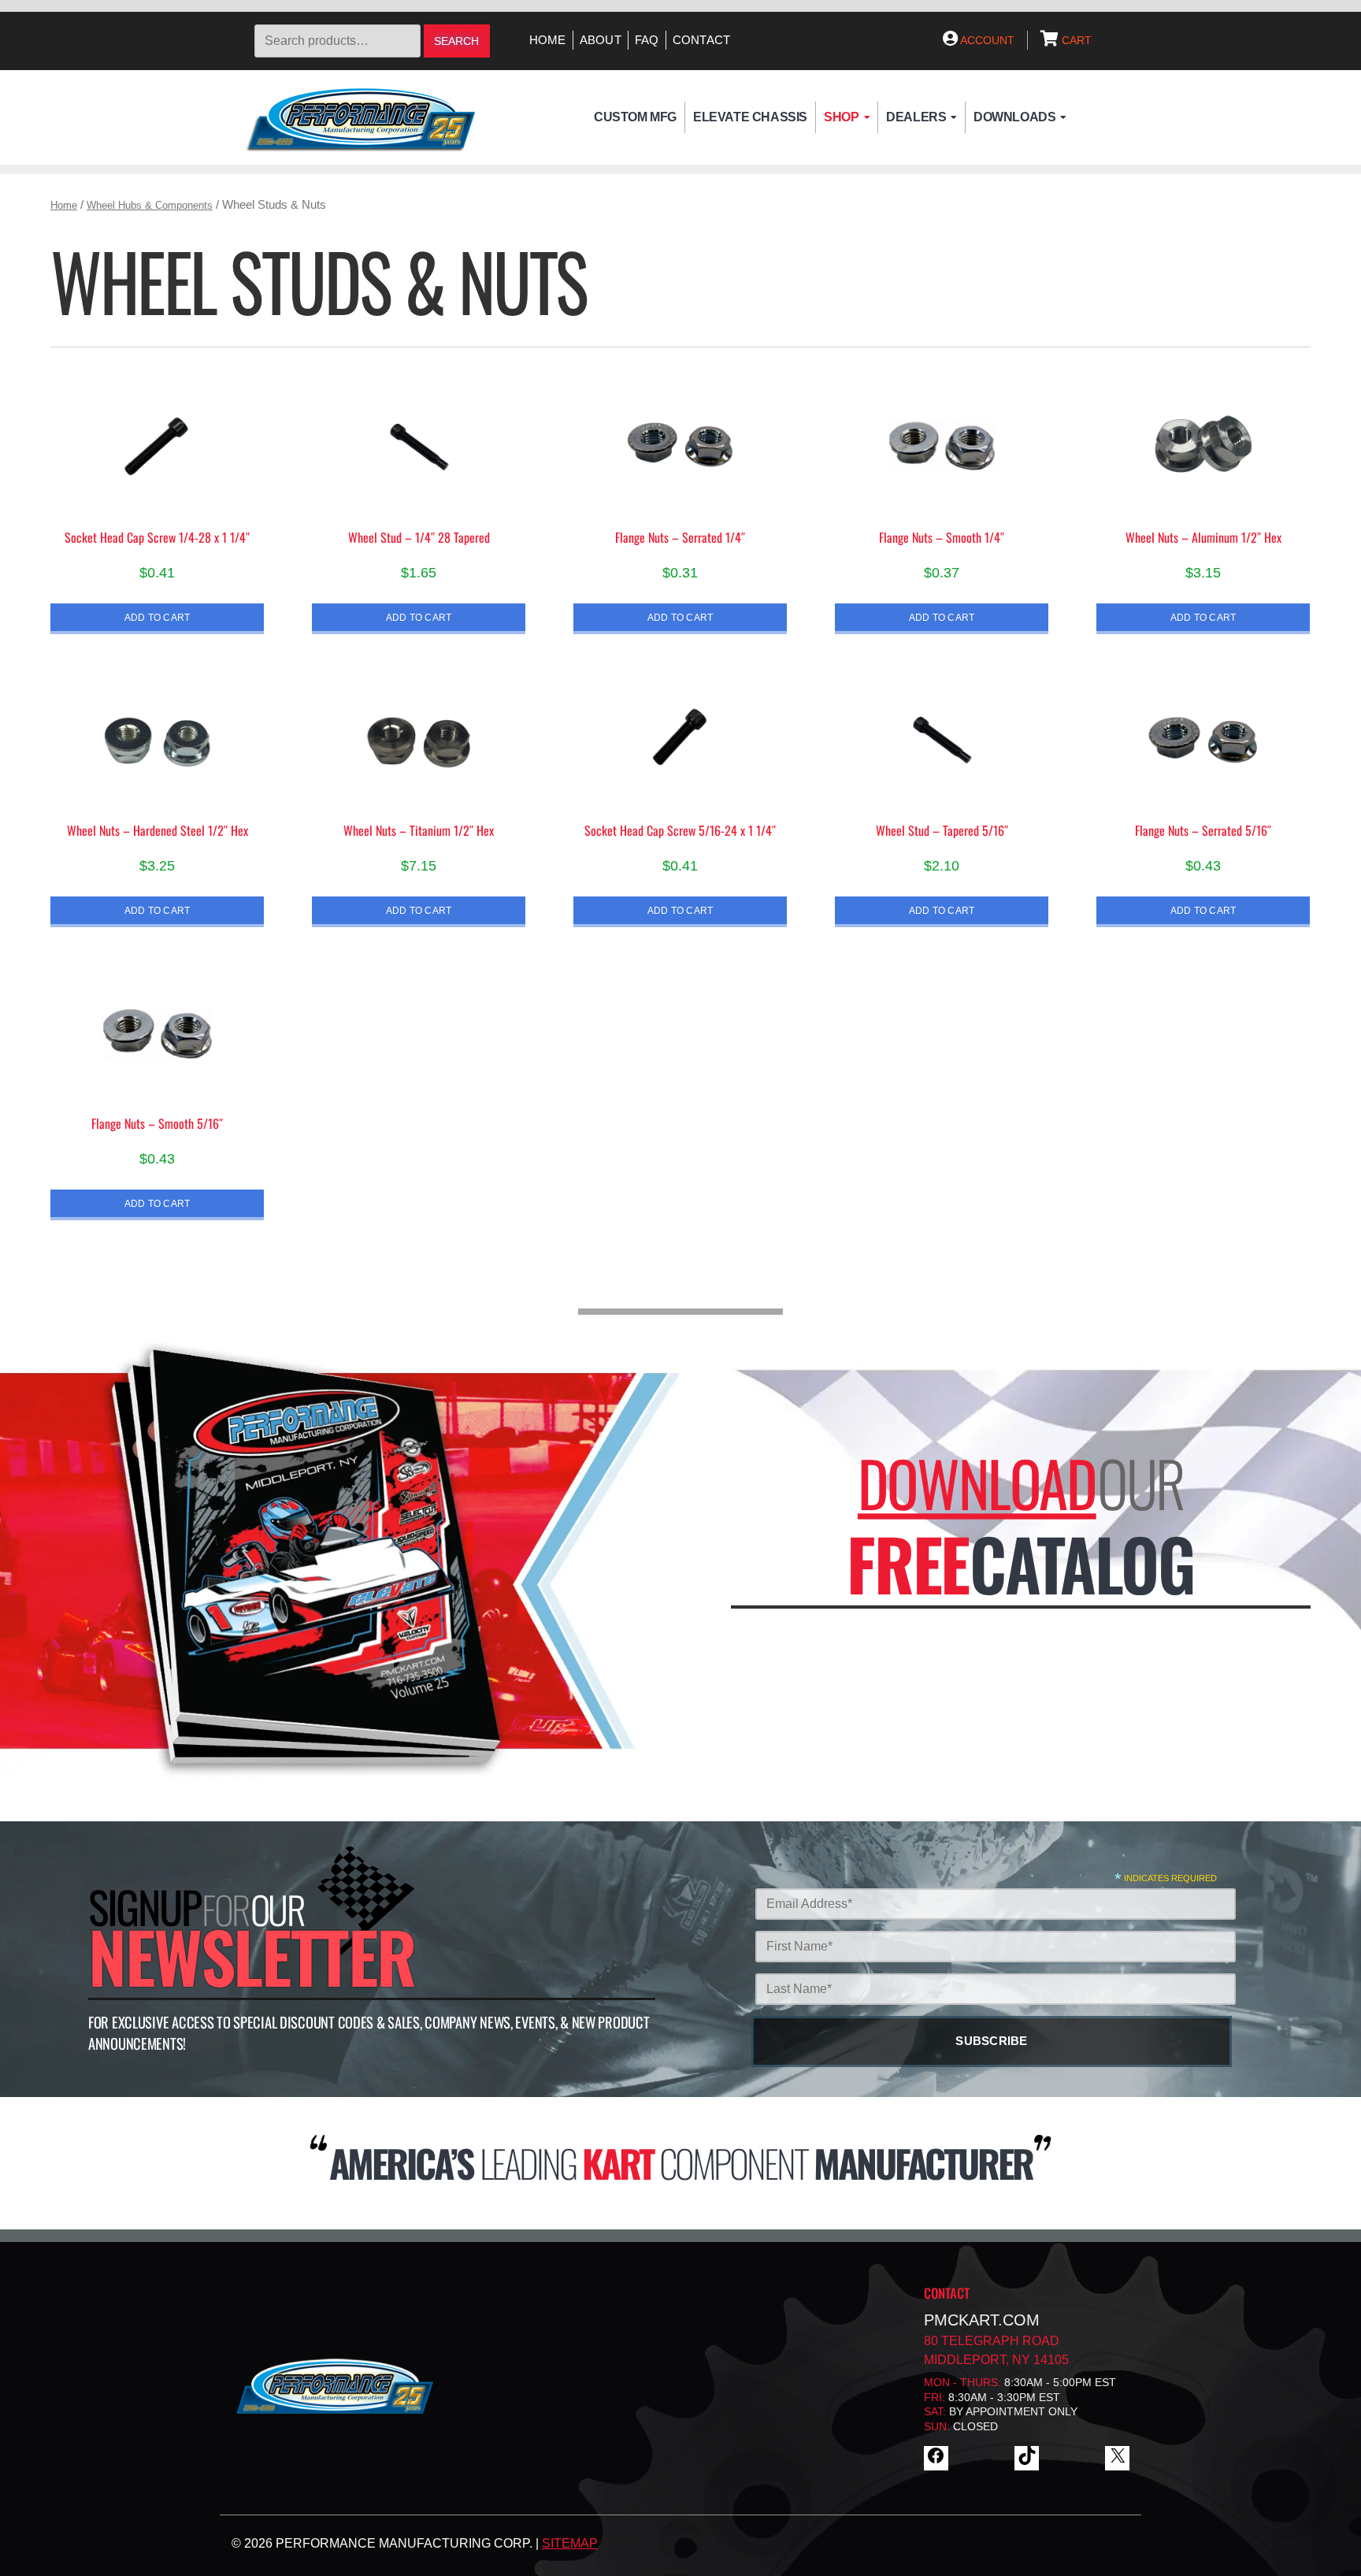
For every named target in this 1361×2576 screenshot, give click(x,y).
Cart (1075, 40)
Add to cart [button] (158, 617)
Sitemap (570, 2543)
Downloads (1014, 117)
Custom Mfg (635, 117)
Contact (702, 40)
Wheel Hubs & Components (150, 205)
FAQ (647, 40)
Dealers (916, 117)
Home (548, 40)
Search (456, 41)
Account (986, 40)
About (601, 40)
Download (977, 1483)
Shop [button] (841, 117)
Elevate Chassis (750, 117)
